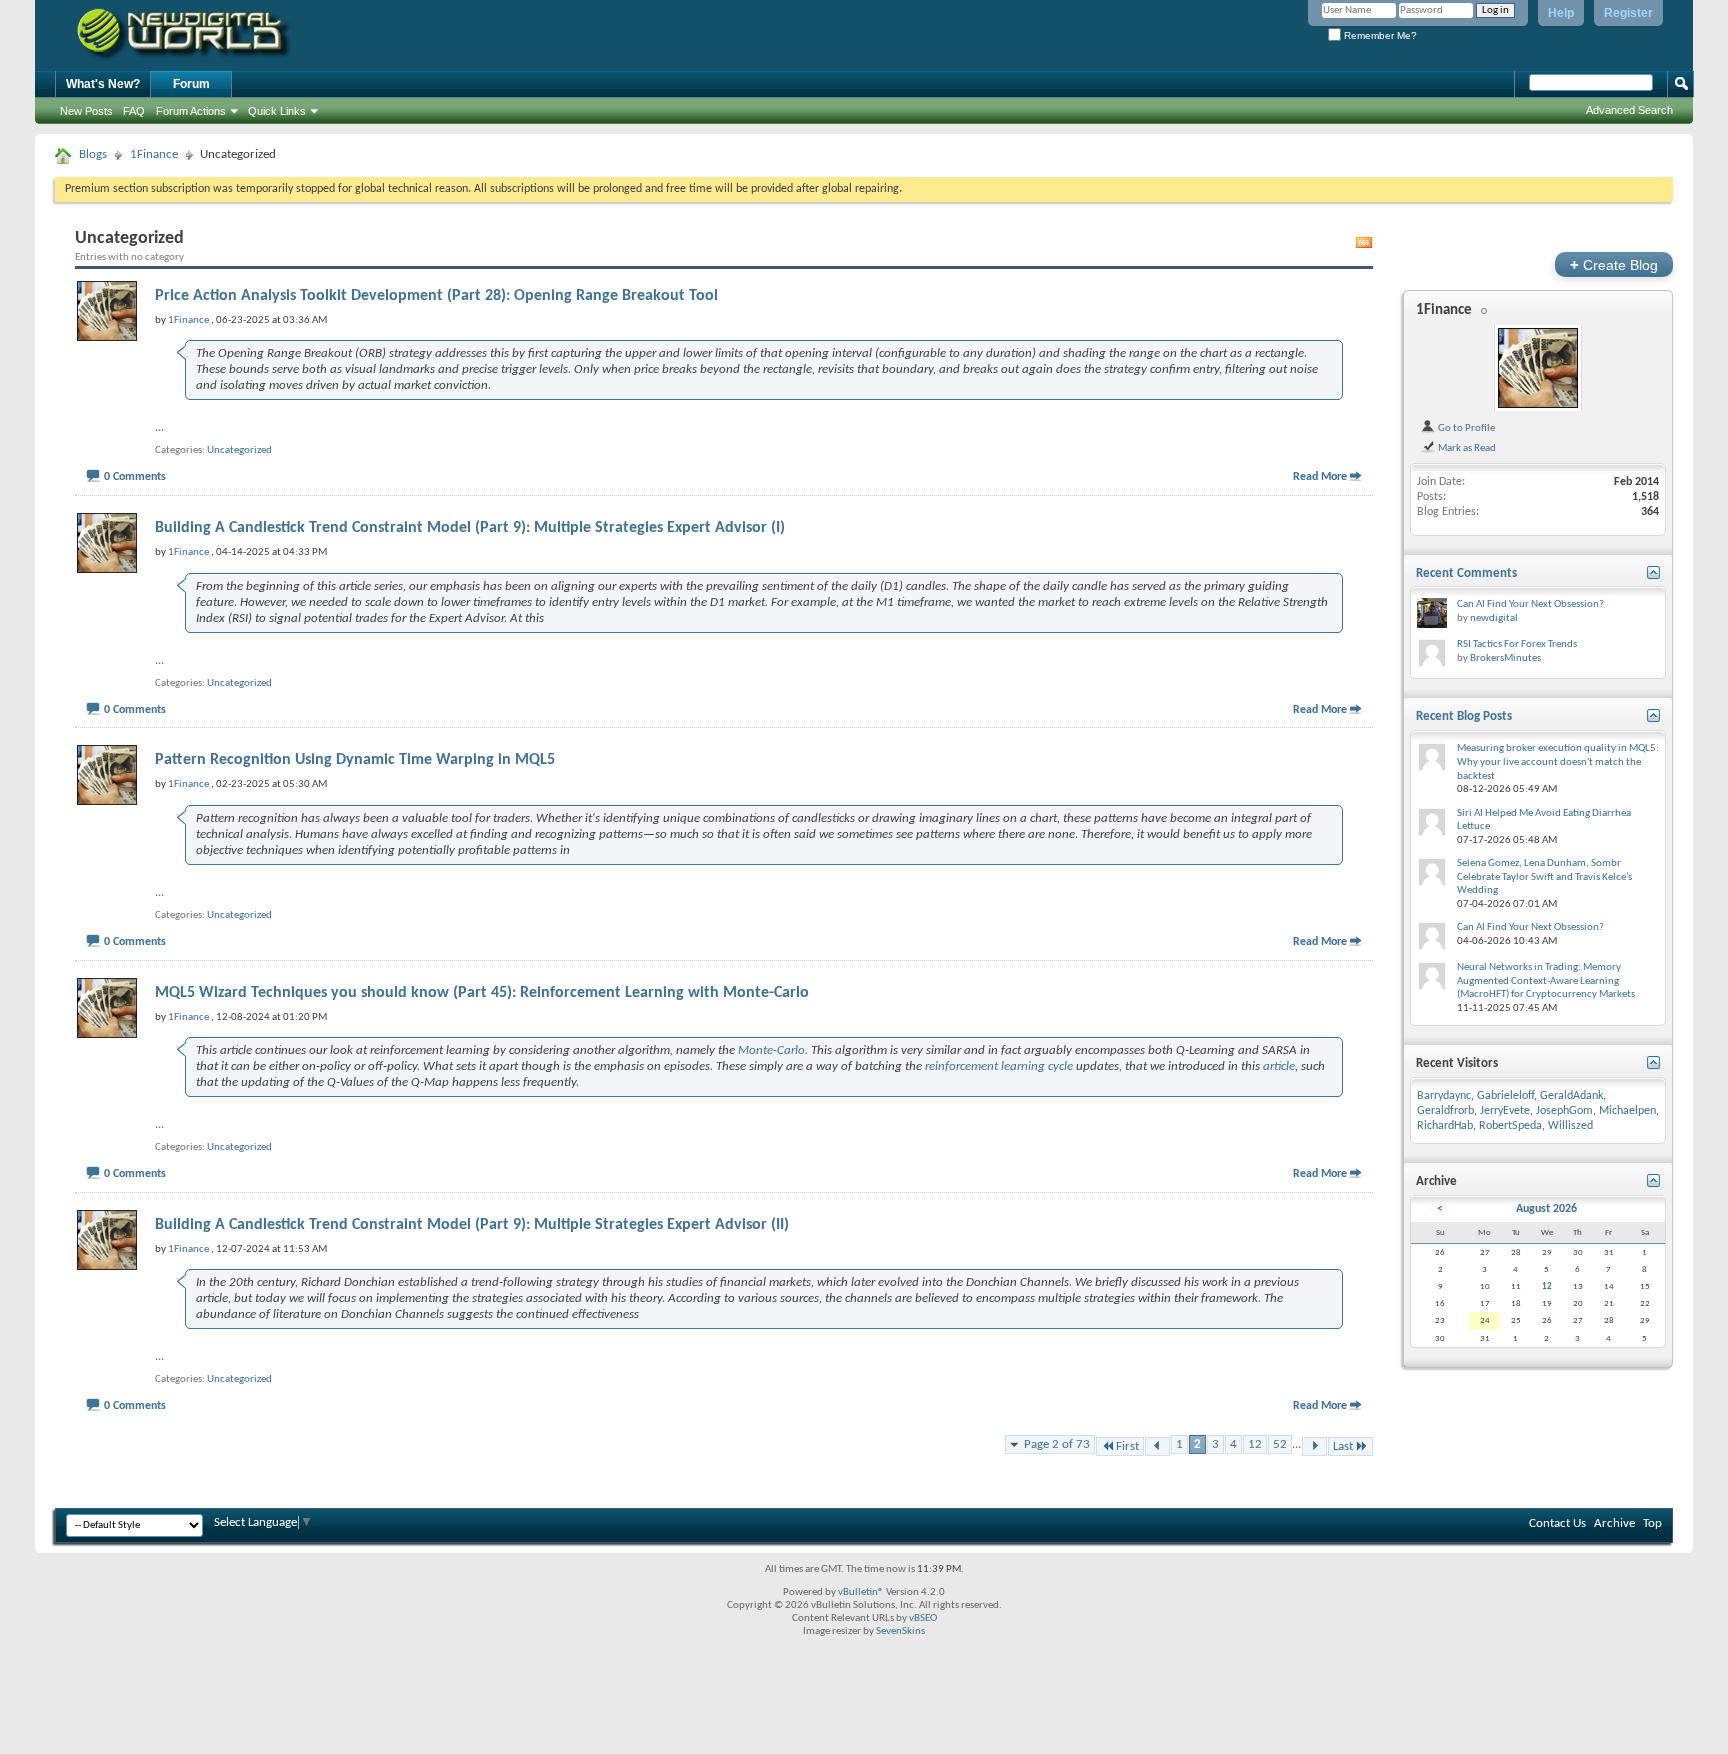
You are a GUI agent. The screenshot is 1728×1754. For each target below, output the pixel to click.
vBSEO (923, 1618)
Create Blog (1614, 264)
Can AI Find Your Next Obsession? (1530, 604)
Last (1343, 1446)
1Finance (154, 154)
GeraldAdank (1571, 1096)
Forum (191, 84)
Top (1652, 1523)
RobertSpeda (1510, 1126)
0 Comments (135, 477)
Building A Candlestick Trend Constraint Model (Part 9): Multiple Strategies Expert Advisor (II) (472, 1225)
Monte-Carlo (771, 1050)
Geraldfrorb (1445, 1111)
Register (1628, 13)
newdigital (1494, 618)
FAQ (134, 111)
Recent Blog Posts (1464, 716)
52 (1280, 1444)
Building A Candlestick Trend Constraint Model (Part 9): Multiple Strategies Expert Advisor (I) (470, 528)
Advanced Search (1629, 110)
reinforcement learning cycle (999, 1066)
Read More (1320, 477)
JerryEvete (1505, 1111)
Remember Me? (1379, 35)
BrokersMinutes (1505, 658)
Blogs (93, 154)
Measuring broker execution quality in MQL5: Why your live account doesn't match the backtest (1558, 762)
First (1127, 1446)
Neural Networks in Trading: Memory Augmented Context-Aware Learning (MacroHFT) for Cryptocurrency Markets (1546, 981)
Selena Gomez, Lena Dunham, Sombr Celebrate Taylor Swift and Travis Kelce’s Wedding (1544, 877)
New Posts (86, 111)
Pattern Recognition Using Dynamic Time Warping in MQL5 (355, 760)
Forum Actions (191, 111)
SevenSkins (900, 1631)
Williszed (1570, 1126)
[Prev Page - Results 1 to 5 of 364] (1157, 1446)
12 (1255, 1444)
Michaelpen (1627, 1111)
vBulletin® (861, 1592)
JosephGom (1564, 1111)
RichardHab (1445, 1126)
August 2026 (1546, 1209)
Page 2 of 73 (1057, 1444)
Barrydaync (1444, 1096)
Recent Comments (1466, 573)
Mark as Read (1466, 448)
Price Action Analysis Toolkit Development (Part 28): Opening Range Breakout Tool (436, 296)
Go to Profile (1465, 428)
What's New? (103, 84)
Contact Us (1557, 1523)
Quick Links (277, 111)
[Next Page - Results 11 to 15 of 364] (1314, 1446)
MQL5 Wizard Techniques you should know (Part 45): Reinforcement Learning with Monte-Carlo (482, 993)
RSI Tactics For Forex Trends (1517, 644)
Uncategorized (239, 450)
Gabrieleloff (1505, 1096)
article (1279, 1066)
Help (1561, 13)
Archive (1614, 1523)
